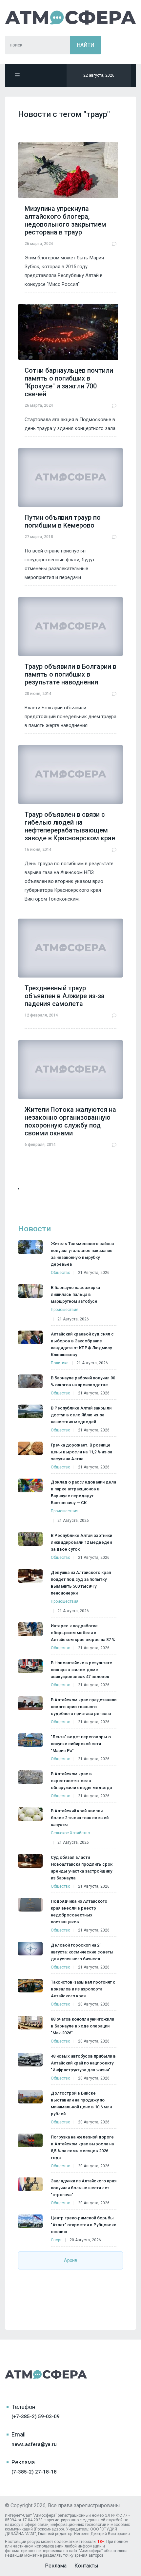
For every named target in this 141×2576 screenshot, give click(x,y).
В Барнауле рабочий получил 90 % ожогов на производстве (83, 1381)
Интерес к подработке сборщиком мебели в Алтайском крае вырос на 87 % (83, 1633)
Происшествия (65, 1310)
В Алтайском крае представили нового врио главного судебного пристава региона (84, 1707)
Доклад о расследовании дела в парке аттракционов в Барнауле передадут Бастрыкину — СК (83, 1492)
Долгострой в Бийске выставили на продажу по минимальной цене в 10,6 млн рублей (81, 2103)
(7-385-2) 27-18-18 (34, 2472)
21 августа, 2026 (94, 1273)
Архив (71, 2260)
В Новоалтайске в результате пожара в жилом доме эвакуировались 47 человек (81, 1670)
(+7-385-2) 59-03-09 (36, 2417)
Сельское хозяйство (70, 1833)
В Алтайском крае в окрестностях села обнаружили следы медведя (81, 1781)
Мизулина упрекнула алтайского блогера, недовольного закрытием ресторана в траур (65, 220)
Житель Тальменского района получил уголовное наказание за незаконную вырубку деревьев (82, 1254)
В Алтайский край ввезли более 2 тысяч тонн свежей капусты (80, 1818)
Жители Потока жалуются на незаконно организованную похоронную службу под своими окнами (70, 1121)
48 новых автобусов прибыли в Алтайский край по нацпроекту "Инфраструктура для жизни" (83, 2063)
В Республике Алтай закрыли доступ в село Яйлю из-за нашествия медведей (81, 1415)
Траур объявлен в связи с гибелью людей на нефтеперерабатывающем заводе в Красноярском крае (70, 826)
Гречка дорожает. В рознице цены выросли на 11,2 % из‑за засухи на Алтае (81, 1452)
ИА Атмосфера (70, 18)
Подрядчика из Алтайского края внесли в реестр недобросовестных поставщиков (79, 1912)
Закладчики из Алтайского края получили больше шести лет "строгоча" (84, 2188)
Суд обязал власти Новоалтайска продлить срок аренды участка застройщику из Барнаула (82, 1868)
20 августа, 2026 (94, 2004)
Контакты (86, 2566)
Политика (60, 1363)
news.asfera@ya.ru (34, 2444)
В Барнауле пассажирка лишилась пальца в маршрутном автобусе (75, 1294)
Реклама (56, 2566)
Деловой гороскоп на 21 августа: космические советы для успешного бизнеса (82, 1952)
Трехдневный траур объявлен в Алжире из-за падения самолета (65, 996)
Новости (34, 1229)
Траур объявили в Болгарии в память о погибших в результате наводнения (70, 674)
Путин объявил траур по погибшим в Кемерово (63, 521)
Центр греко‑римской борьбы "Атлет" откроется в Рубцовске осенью (84, 2225)
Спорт (56, 2240)
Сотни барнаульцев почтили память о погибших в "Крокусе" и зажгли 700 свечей (69, 382)
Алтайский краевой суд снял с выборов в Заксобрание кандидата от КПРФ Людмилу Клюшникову (82, 1344)
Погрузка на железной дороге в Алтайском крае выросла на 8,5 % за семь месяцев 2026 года (82, 2147)
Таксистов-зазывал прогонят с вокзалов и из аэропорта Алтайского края (83, 1989)
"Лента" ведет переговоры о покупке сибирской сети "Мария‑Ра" (81, 1744)
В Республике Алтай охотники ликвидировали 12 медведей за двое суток (81, 1542)
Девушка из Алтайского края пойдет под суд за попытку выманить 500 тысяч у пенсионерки (81, 1583)
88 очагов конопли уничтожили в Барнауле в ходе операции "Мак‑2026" (82, 2026)
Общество (60, 1273)
